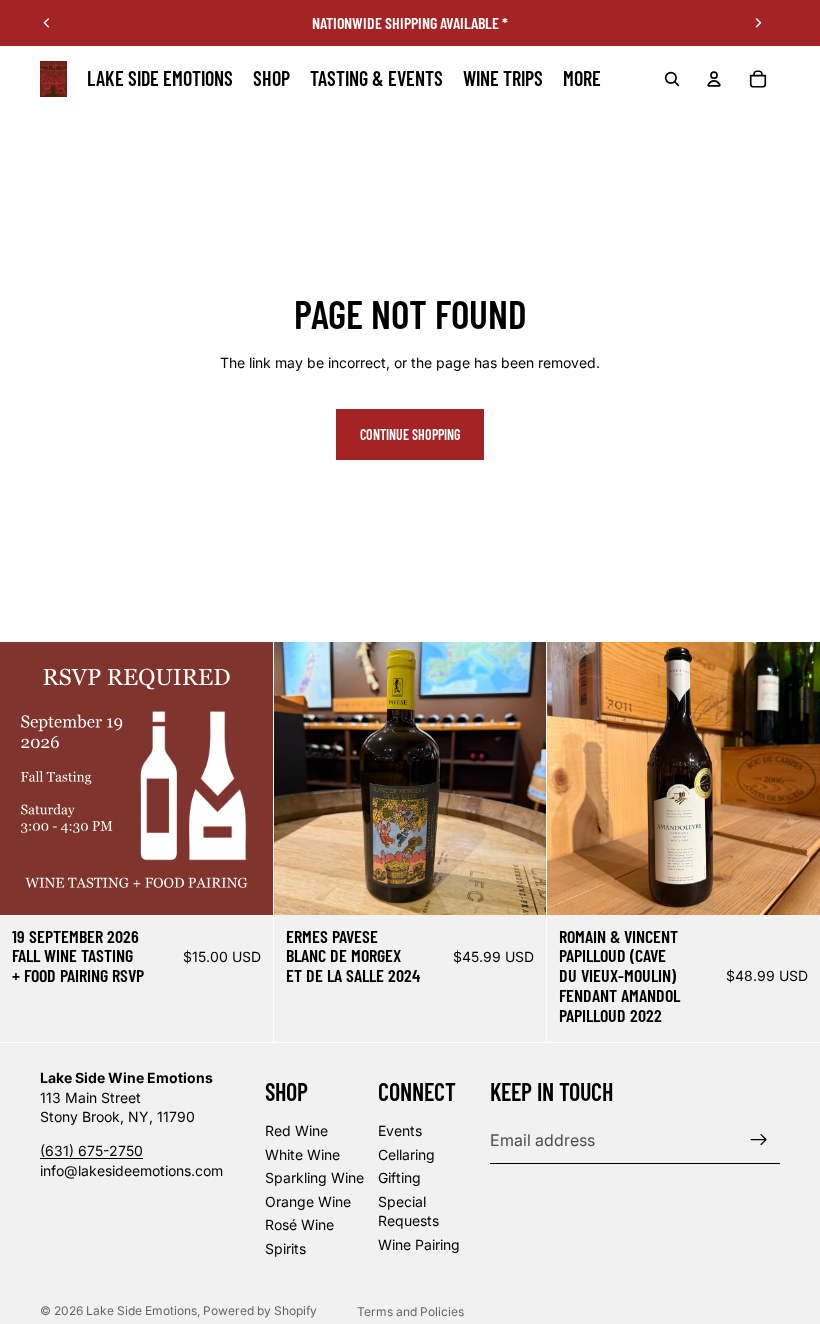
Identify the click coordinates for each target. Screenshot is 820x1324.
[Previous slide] (47, 23)
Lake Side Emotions (141, 1310)
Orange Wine (308, 1200)
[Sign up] (759, 1140)
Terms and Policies (410, 1311)
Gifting (399, 1177)
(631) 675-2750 (91, 1150)
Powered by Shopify (260, 1310)
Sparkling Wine (314, 1177)
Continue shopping (410, 434)
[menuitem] (582, 79)
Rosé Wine (299, 1224)
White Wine (302, 1153)
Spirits (285, 1248)
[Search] (672, 79)
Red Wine (296, 1130)
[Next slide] (758, 23)
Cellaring (406, 1153)
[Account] (714, 79)
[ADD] (242, 884)
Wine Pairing (419, 1244)
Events (400, 1130)
